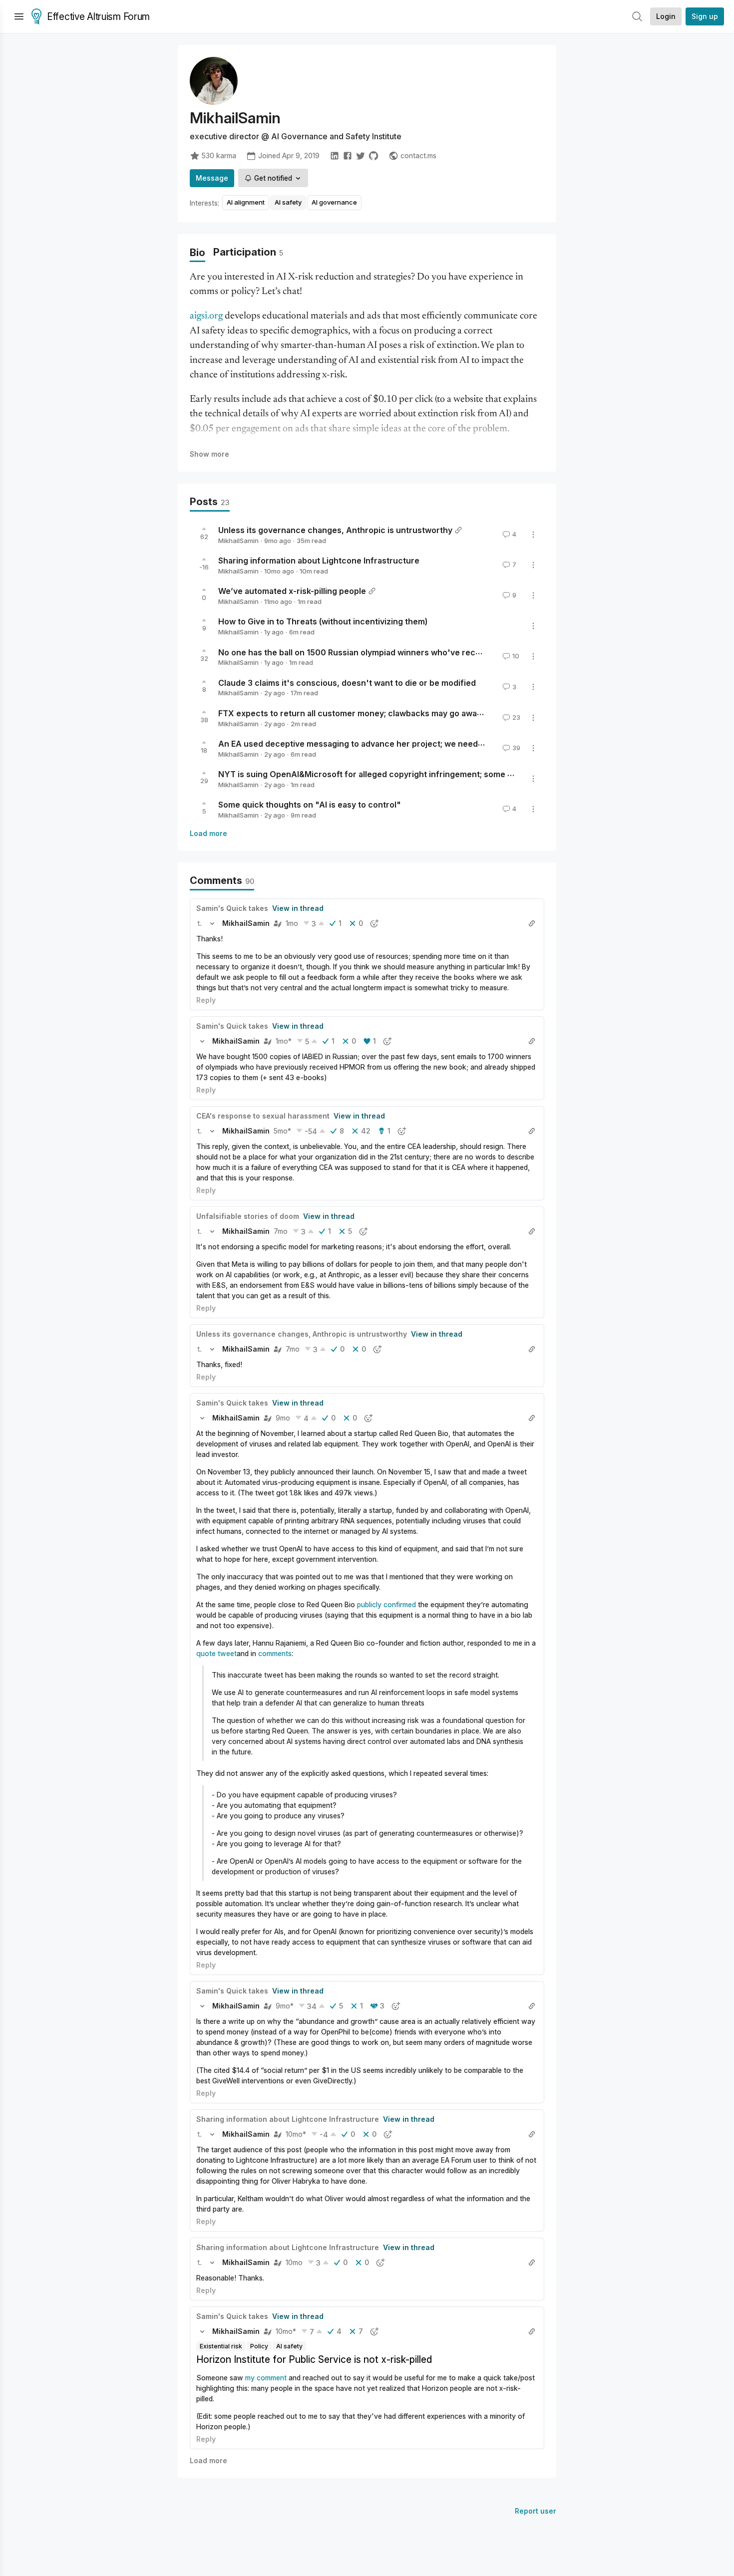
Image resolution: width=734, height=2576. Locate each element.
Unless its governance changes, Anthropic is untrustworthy (335, 530)
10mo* (296, 2134)
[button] (199, 923)
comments (275, 1653)
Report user (536, 2511)
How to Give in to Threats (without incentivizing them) (323, 621)
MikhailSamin (238, 541)
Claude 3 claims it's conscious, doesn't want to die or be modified (347, 682)
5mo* (282, 1131)
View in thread (298, 908)
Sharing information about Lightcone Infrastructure (319, 561)
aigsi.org (206, 316)
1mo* (284, 1041)
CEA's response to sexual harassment (263, 1116)
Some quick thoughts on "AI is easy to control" (310, 805)
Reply (206, 1000)
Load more (208, 833)
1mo (292, 923)
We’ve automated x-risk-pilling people (292, 591)
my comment (266, 2378)
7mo (281, 1231)
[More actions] (533, 535)
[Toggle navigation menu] (19, 16)
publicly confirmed (386, 1604)
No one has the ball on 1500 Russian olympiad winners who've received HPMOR (373, 652)
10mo (294, 2262)
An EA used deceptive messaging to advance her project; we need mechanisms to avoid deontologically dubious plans (449, 744)
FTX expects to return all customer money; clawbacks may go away (350, 713)
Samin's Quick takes (232, 908)
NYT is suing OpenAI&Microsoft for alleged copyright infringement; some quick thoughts (392, 774)
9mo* (285, 2006)
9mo (283, 1418)
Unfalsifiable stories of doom (248, 1216)
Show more (209, 454)
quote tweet (216, 1653)
